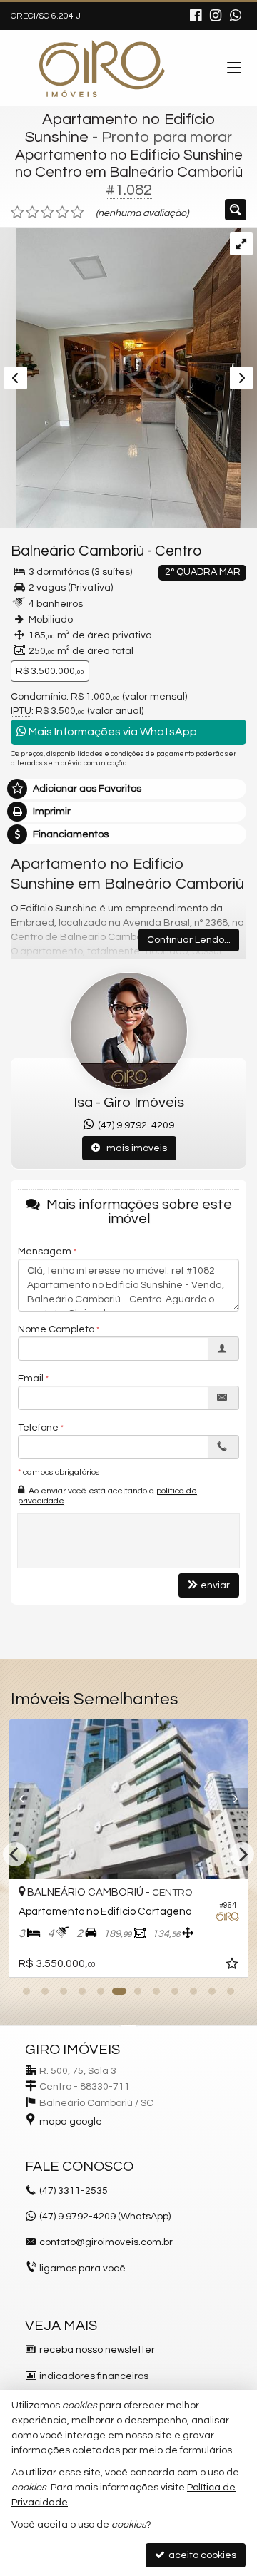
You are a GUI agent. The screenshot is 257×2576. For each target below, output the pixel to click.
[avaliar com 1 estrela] (17, 213)
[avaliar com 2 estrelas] (32, 213)
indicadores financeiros (94, 2376)
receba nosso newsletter (97, 2350)
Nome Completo (56, 1329)
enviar (215, 1585)
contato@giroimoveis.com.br (106, 2242)
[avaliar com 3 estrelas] (47, 213)
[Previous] (26, 1799)
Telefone (38, 1428)
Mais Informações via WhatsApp (112, 732)
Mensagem (45, 1252)
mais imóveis (133, 1148)
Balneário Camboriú (77, 551)
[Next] (231, 1799)
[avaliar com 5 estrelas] (77, 213)
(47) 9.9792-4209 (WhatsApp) (105, 2217)
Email (31, 1379)
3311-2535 (74, 2191)
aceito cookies (201, 2555)
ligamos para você (82, 2269)
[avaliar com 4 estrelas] (62, 213)
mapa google (71, 2122)
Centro (178, 551)
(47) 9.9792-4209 (134, 1125)
